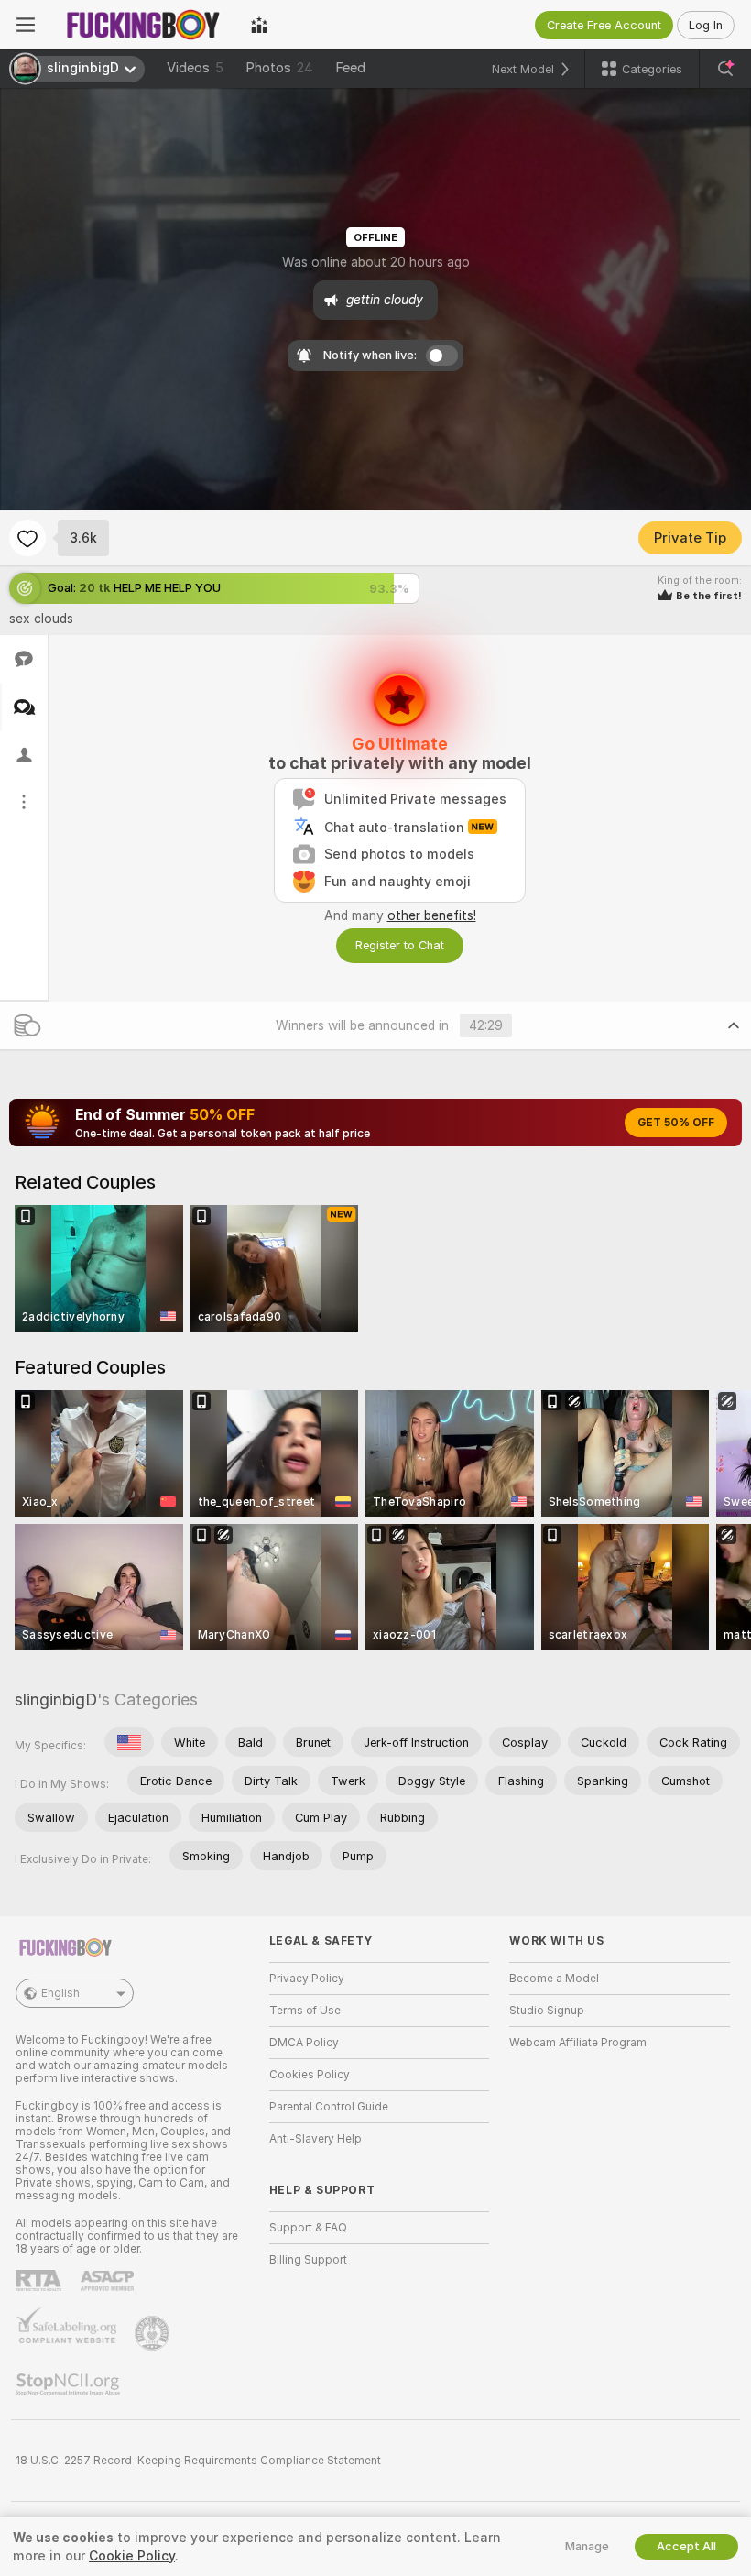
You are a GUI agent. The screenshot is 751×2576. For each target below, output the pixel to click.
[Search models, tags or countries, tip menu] (725, 69)
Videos (195, 68)
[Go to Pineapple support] (154, 2333)
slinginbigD (56, 1699)
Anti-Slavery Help (316, 2139)
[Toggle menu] (26, 25)
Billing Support (308, 2260)
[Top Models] (259, 25)
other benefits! (432, 915)
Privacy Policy (307, 1979)
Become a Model (554, 1979)
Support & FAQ (308, 2228)
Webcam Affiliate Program (578, 2043)
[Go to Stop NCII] (70, 2384)
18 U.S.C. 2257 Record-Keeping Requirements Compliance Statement (198, 2461)
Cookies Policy (310, 2075)
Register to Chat (400, 945)
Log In (706, 25)
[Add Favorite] (27, 538)
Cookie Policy (132, 2556)
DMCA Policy (304, 2043)
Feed (350, 68)
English (60, 1993)
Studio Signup (547, 2011)
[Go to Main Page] (143, 25)
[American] (129, 1742)
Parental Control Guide (329, 2107)
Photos (279, 68)
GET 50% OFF (676, 1123)
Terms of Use (305, 2011)
